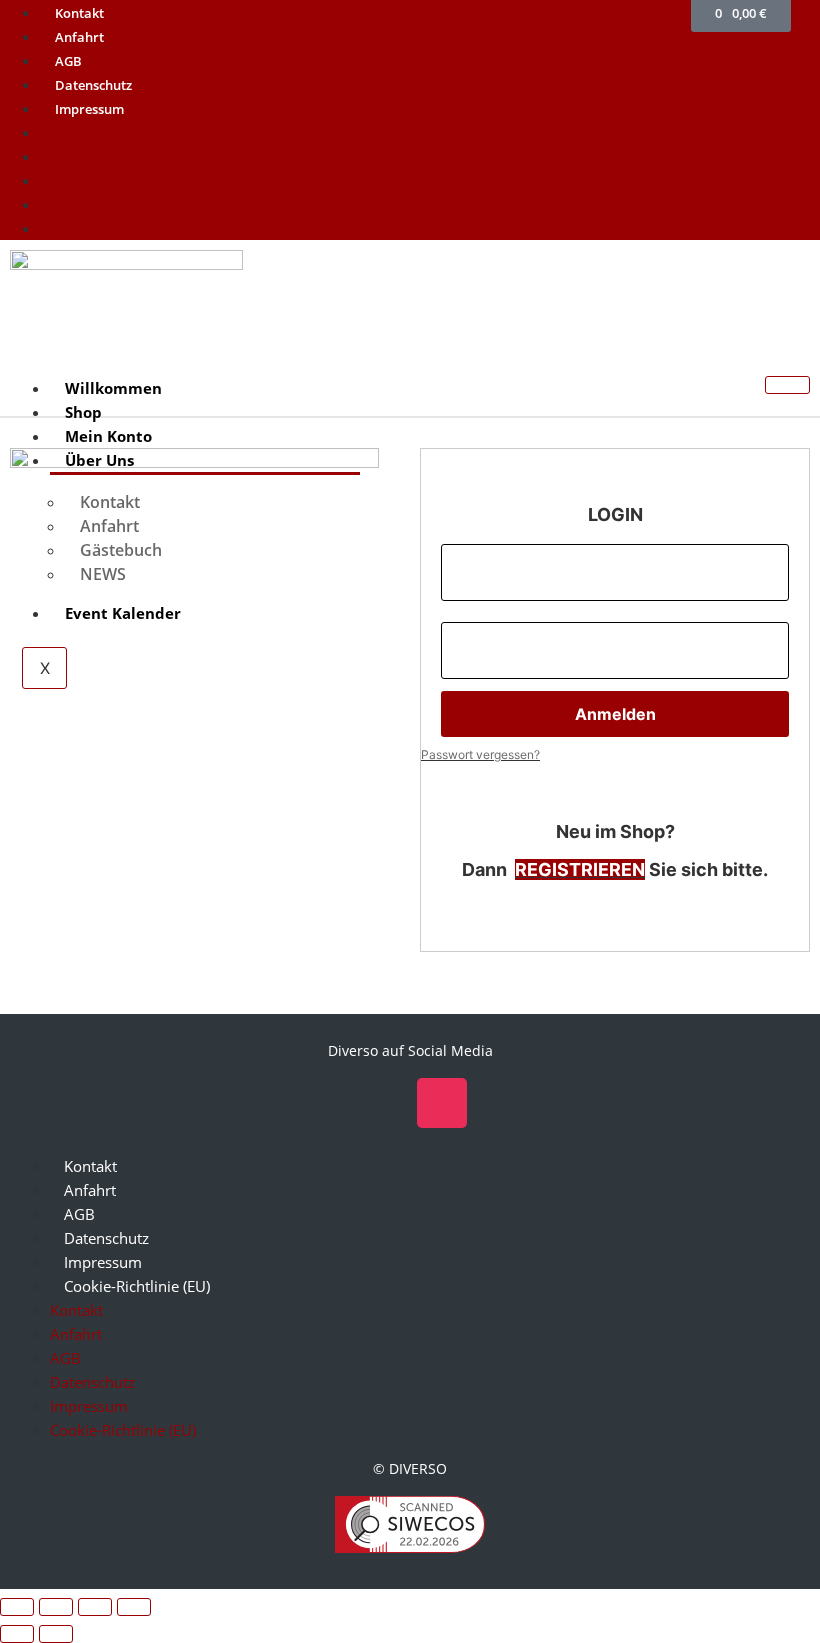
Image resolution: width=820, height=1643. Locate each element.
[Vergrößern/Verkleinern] (17, 1607)
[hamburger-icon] (787, 385)
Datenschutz (93, 85)
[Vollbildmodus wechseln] (56, 1607)
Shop (83, 412)
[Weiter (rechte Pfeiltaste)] (56, 1634)
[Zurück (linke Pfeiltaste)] (17, 1634)
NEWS (103, 574)
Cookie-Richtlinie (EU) (137, 1286)
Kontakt (79, 13)
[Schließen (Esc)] (134, 1607)
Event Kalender (123, 613)
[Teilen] (95, 1607)
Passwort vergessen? (480, 754)
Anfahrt (79, 37)
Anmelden (615, 714)
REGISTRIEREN (580, 869)
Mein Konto (108, 436)
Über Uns (99, 460)
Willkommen (113, 388)
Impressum (89, 109)
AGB (68, 61)
